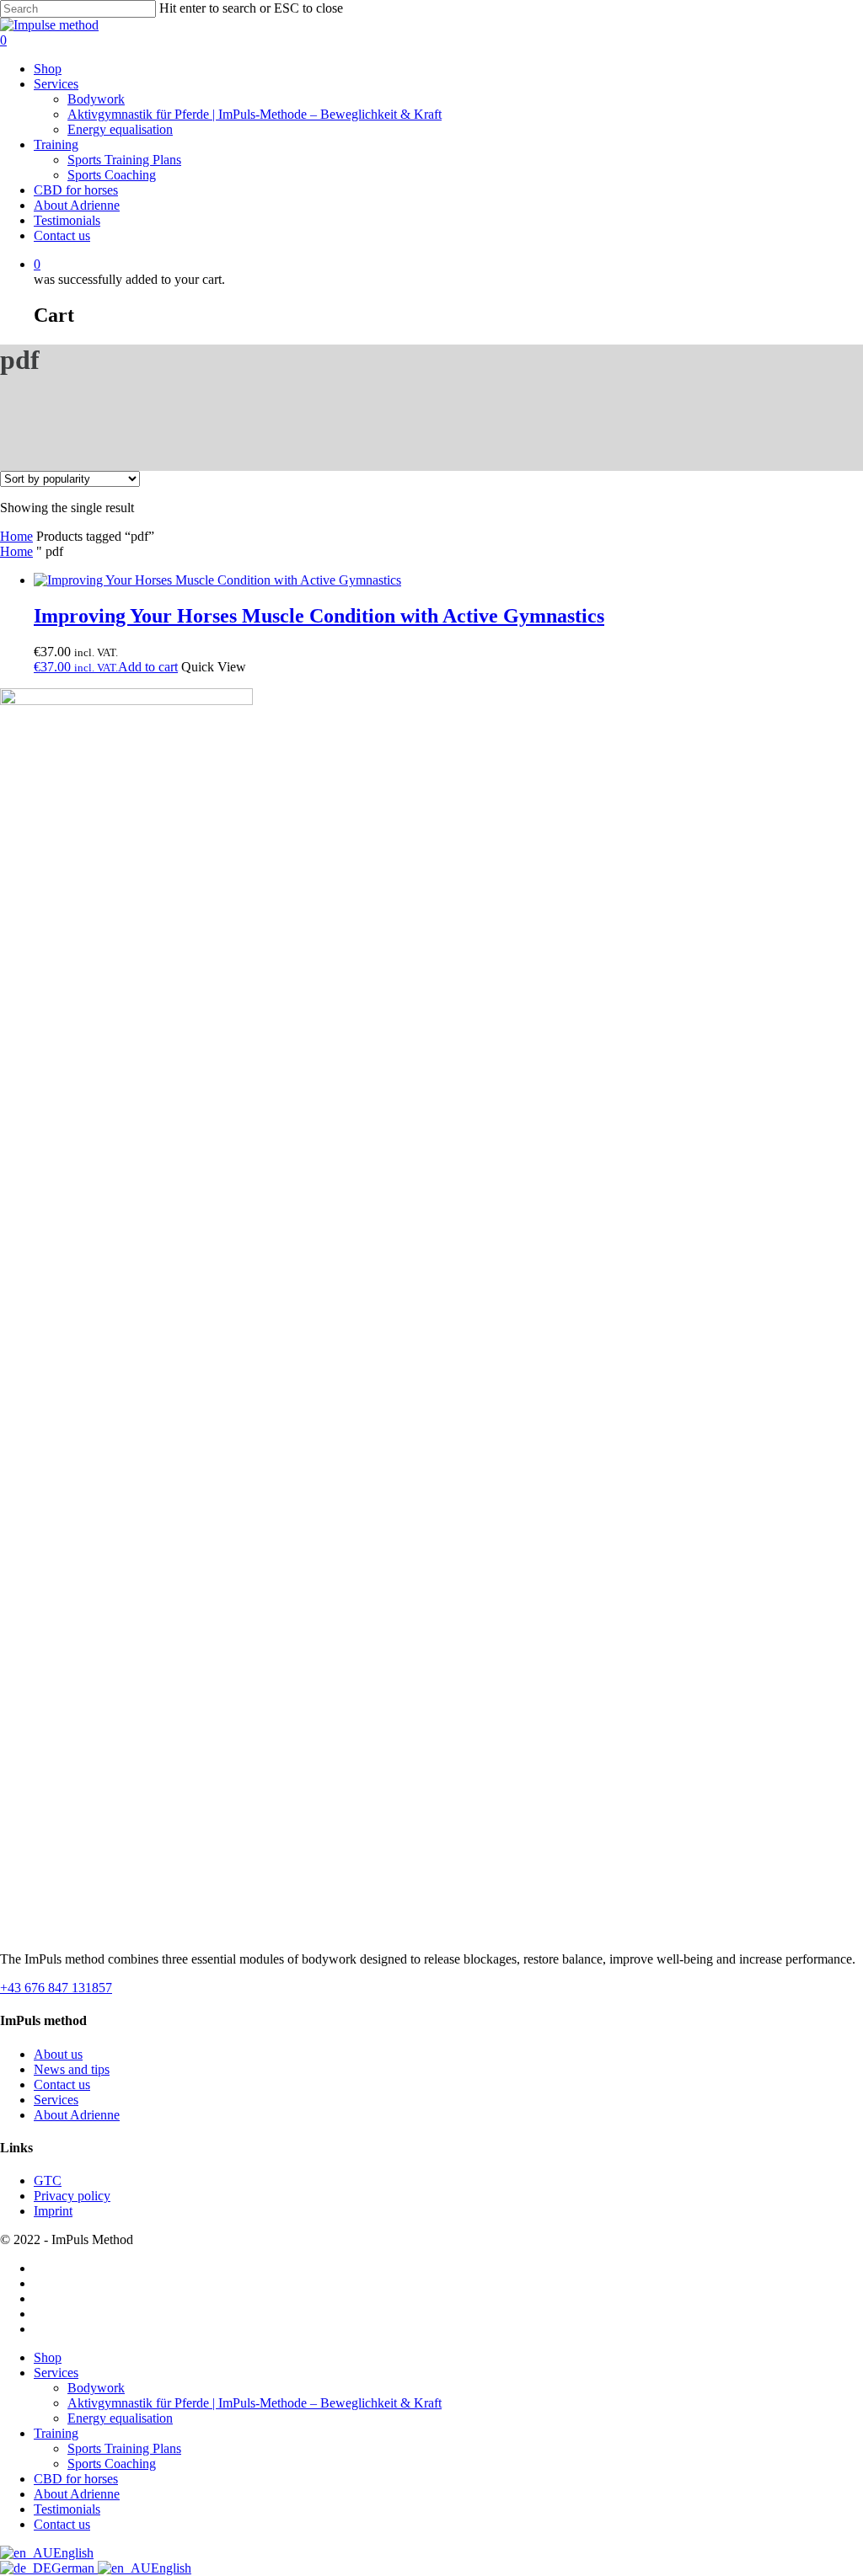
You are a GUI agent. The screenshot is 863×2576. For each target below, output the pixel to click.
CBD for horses (76, 2479)
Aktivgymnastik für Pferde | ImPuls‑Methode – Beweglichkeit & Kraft (255, 2403)
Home (16, 536)
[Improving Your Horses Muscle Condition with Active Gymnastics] (217, 580)
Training (56, 2433)
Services (56, 2100)
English (73, 2553)
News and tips (72, 2069)
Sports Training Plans (124, 2448)
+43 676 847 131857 (56, 1988)
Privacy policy (72, 2196)
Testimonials (67, 2509)
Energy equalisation (120, 2418)
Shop (48, 2357)
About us (58, 2054)
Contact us (62, 2084)
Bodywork (96, 2388)
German (75, 2568)
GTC (48, 2181)
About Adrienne (77, 2115)
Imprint (53, 2211)
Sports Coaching (112, 2464)
